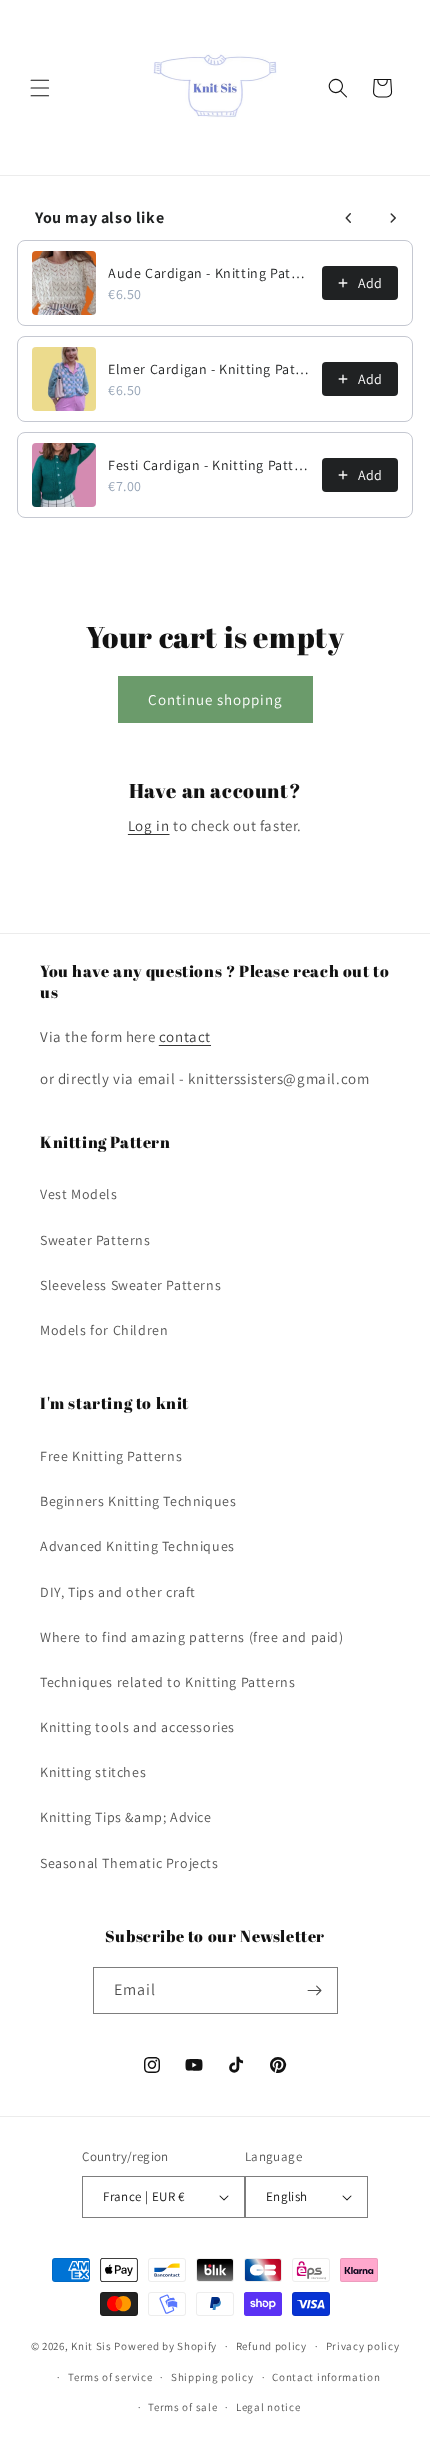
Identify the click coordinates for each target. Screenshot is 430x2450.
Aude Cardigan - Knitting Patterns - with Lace (209, 273)
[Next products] (393, 218)
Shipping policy (212, 2377)
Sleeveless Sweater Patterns (130, 1285)
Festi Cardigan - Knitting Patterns (209, 465)
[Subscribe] (315, 1990)
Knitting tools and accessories (137, 1727)
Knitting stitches (93, 1772)
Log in (149, 825)
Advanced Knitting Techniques (137, 1546)
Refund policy (271, 2346)
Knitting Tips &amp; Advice (126, 1817)
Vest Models (79, 1194)
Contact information (326, 2377)
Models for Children (104, 1330)
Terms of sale (182, 2407)
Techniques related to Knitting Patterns (167, 1682)
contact (185, 1036)
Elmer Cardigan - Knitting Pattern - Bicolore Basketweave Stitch (209, 369)
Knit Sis (92, 2346)
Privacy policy (363, 2346)
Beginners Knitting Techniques (138, 1501)
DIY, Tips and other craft (118, 1592)
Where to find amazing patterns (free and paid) (192, 1637)
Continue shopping (215, 699)
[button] (40, 88)
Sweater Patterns (95, 1240)
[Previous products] (349, 218)
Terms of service (110, 2377)
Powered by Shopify (165, 2346)
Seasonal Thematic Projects (129, 1863)
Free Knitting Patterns (111, 1456)
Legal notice (268, 2407)
